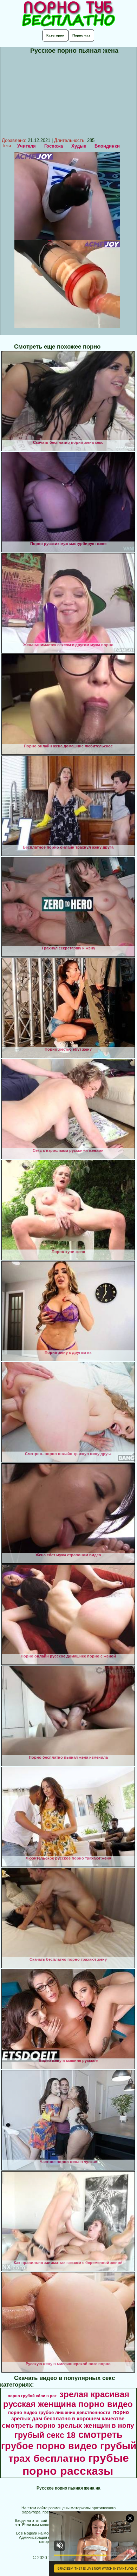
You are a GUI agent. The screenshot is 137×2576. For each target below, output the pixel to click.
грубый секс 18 (45, 2435)
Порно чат (81, 35)
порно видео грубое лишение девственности (59, 2412)
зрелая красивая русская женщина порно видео (68, 2399)
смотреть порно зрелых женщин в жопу (68, 2425)
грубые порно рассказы (76, 2464)
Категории (55, 35)
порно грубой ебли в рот (32, 2396)
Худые (79, 146)
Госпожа (54, 146)
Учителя (27, 146)
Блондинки (107, 146)
